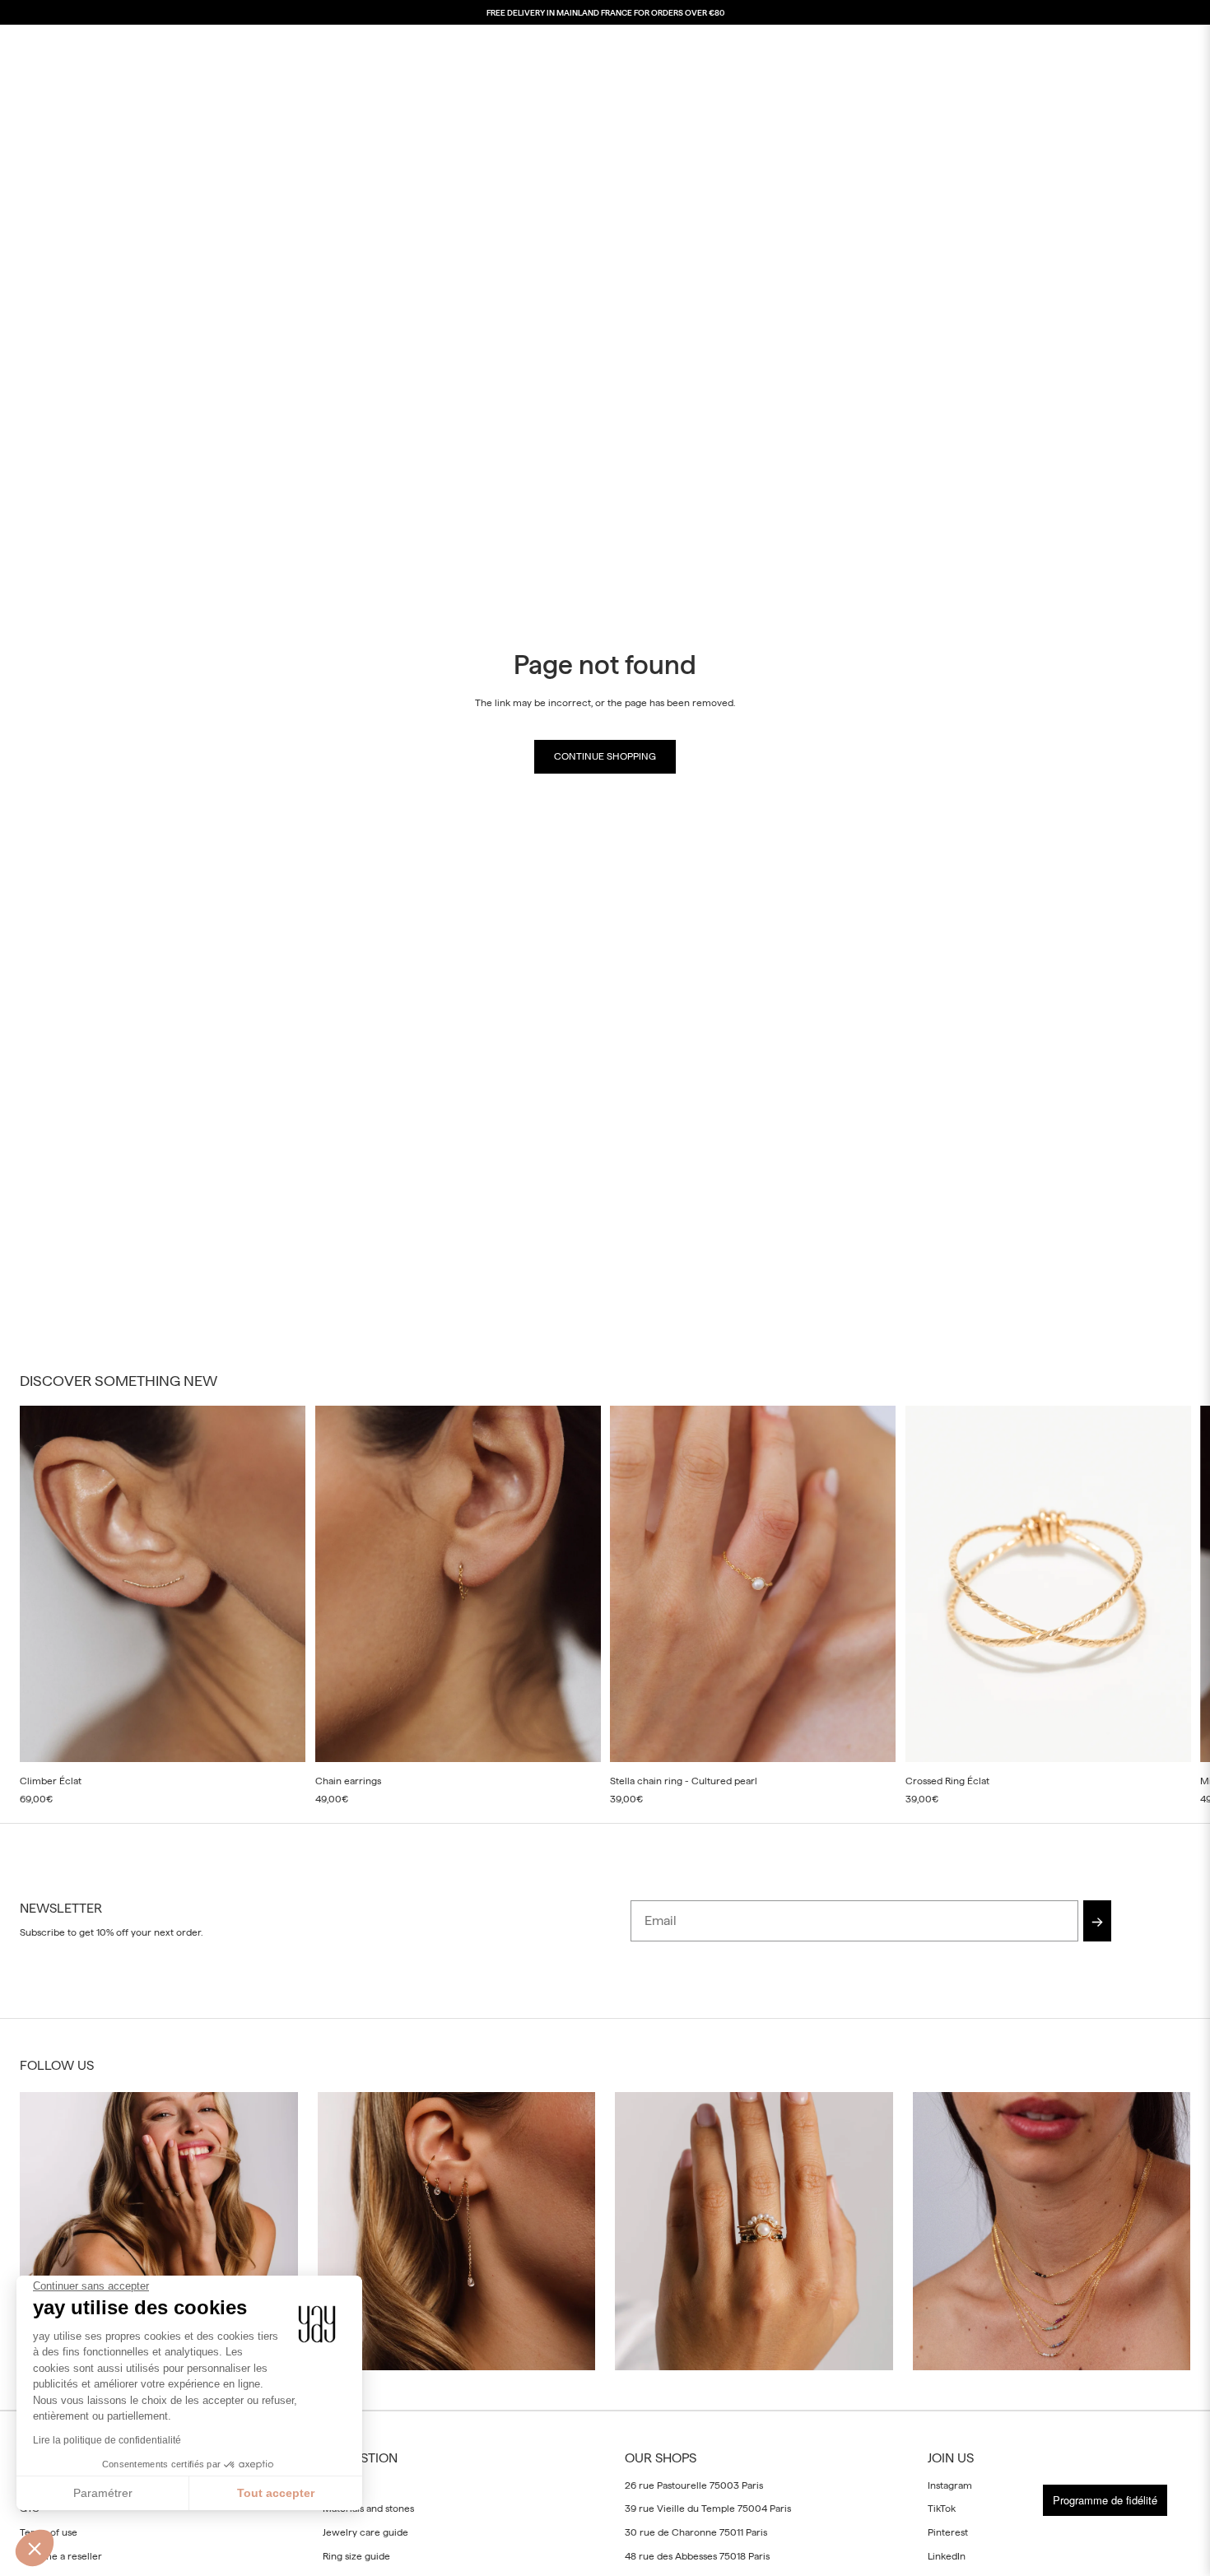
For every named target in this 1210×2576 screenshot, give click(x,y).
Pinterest (948, 2532)
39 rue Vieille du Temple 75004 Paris (708, 2509)
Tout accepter (276, 2493)
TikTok (942, 2509)
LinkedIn (947, 2556)
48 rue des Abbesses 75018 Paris (697, 2556)
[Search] (1101, 46)
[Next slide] (1172, 1606)
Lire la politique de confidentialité (107, 2440)
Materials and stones (368, 2509)
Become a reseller (61, 2556)
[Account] (1136, 46)
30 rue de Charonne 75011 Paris (696, 2532)
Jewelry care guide (365, 2532)
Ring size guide (356, 2556)
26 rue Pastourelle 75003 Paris (694, 2485)
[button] (35, 2548)
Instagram (950, 2485)
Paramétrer (103, 2493)
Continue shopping (605, 756)
